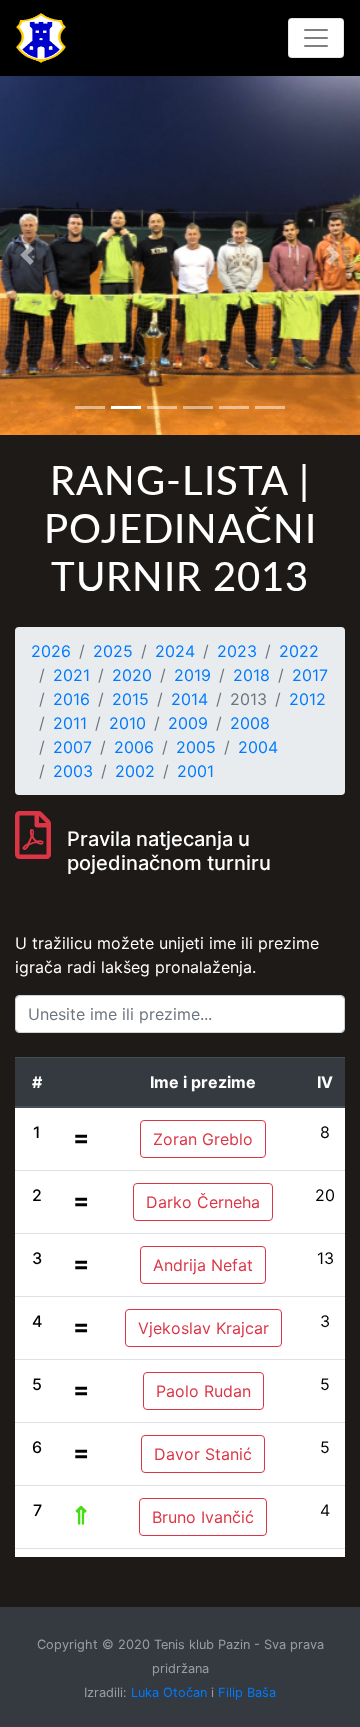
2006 (134, 747)
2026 (51, 651)
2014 (189, 699)
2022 (299, 651)
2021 (71, 675)
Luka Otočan (169, 1692)
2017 (310, 675)
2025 (113, 651)
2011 (70, 723)
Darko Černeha (203, 1202)
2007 (72, 747)
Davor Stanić (203, 1454)
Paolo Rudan (203, 1391)
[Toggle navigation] (316, 38)
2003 (73, 771)
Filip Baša (247, 1692)
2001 (195, 771)
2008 (250, 723)
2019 (192, 675)
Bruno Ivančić (203, 1517)
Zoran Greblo (203, 1139)
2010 (127, 723)
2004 (258, 747)
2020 (132, 675)
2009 (188, 723)
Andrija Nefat (203, 1265)
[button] (27, 255)
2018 (251, 675)
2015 (130, 699)
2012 (307, 699)
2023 (237, 651)
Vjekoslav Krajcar (203, 1328)
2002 (135, 771)
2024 (175, 651)
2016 (71, 699)
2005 (196, 747)
